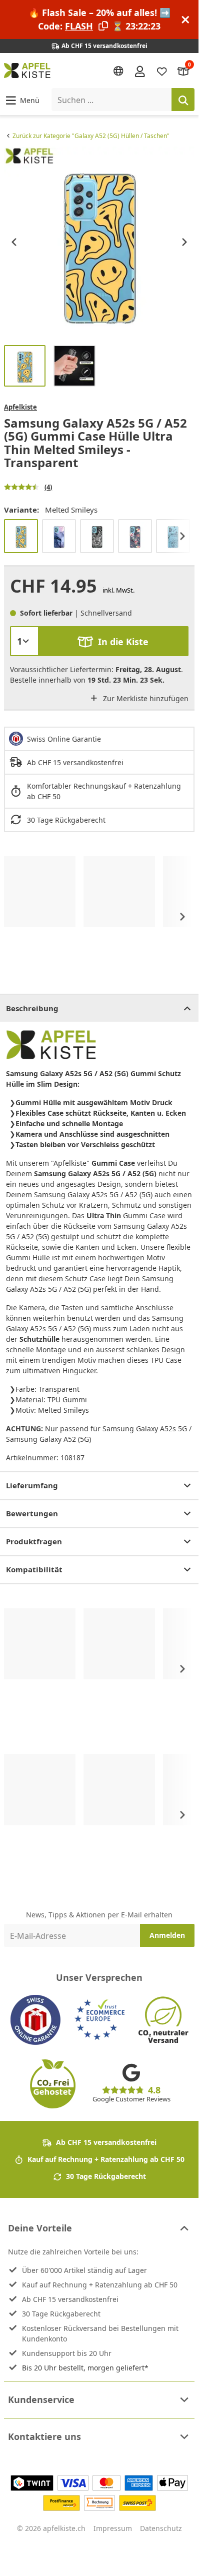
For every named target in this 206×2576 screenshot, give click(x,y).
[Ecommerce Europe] (99, 2020)
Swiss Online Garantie (64, 739)
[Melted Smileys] (21, 536)
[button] (22, 100)
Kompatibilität (34, 1569)
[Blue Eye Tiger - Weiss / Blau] (97, 536)
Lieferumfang (32, 1485)
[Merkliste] (162, 71)
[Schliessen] (185, 20)
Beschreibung (32, 1008)
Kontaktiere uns (44, 2436)
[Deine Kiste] (183, 71)
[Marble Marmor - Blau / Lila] (59, 536)
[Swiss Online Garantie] (35, 2020)
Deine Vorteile (40, 2228)
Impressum (113, 2528)
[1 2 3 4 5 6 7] (24, 641)
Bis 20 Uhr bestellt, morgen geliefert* (85, 2368)
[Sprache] (118, 71)
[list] (99, 242)
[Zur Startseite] (27, 71)
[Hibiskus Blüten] (135, 536)
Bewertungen (32, 1513)
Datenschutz (161, 2528)
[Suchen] (183, 100)
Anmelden (167, 1935)
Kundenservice (41, 2399)
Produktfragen (34, 1541)
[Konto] (140, 71)
